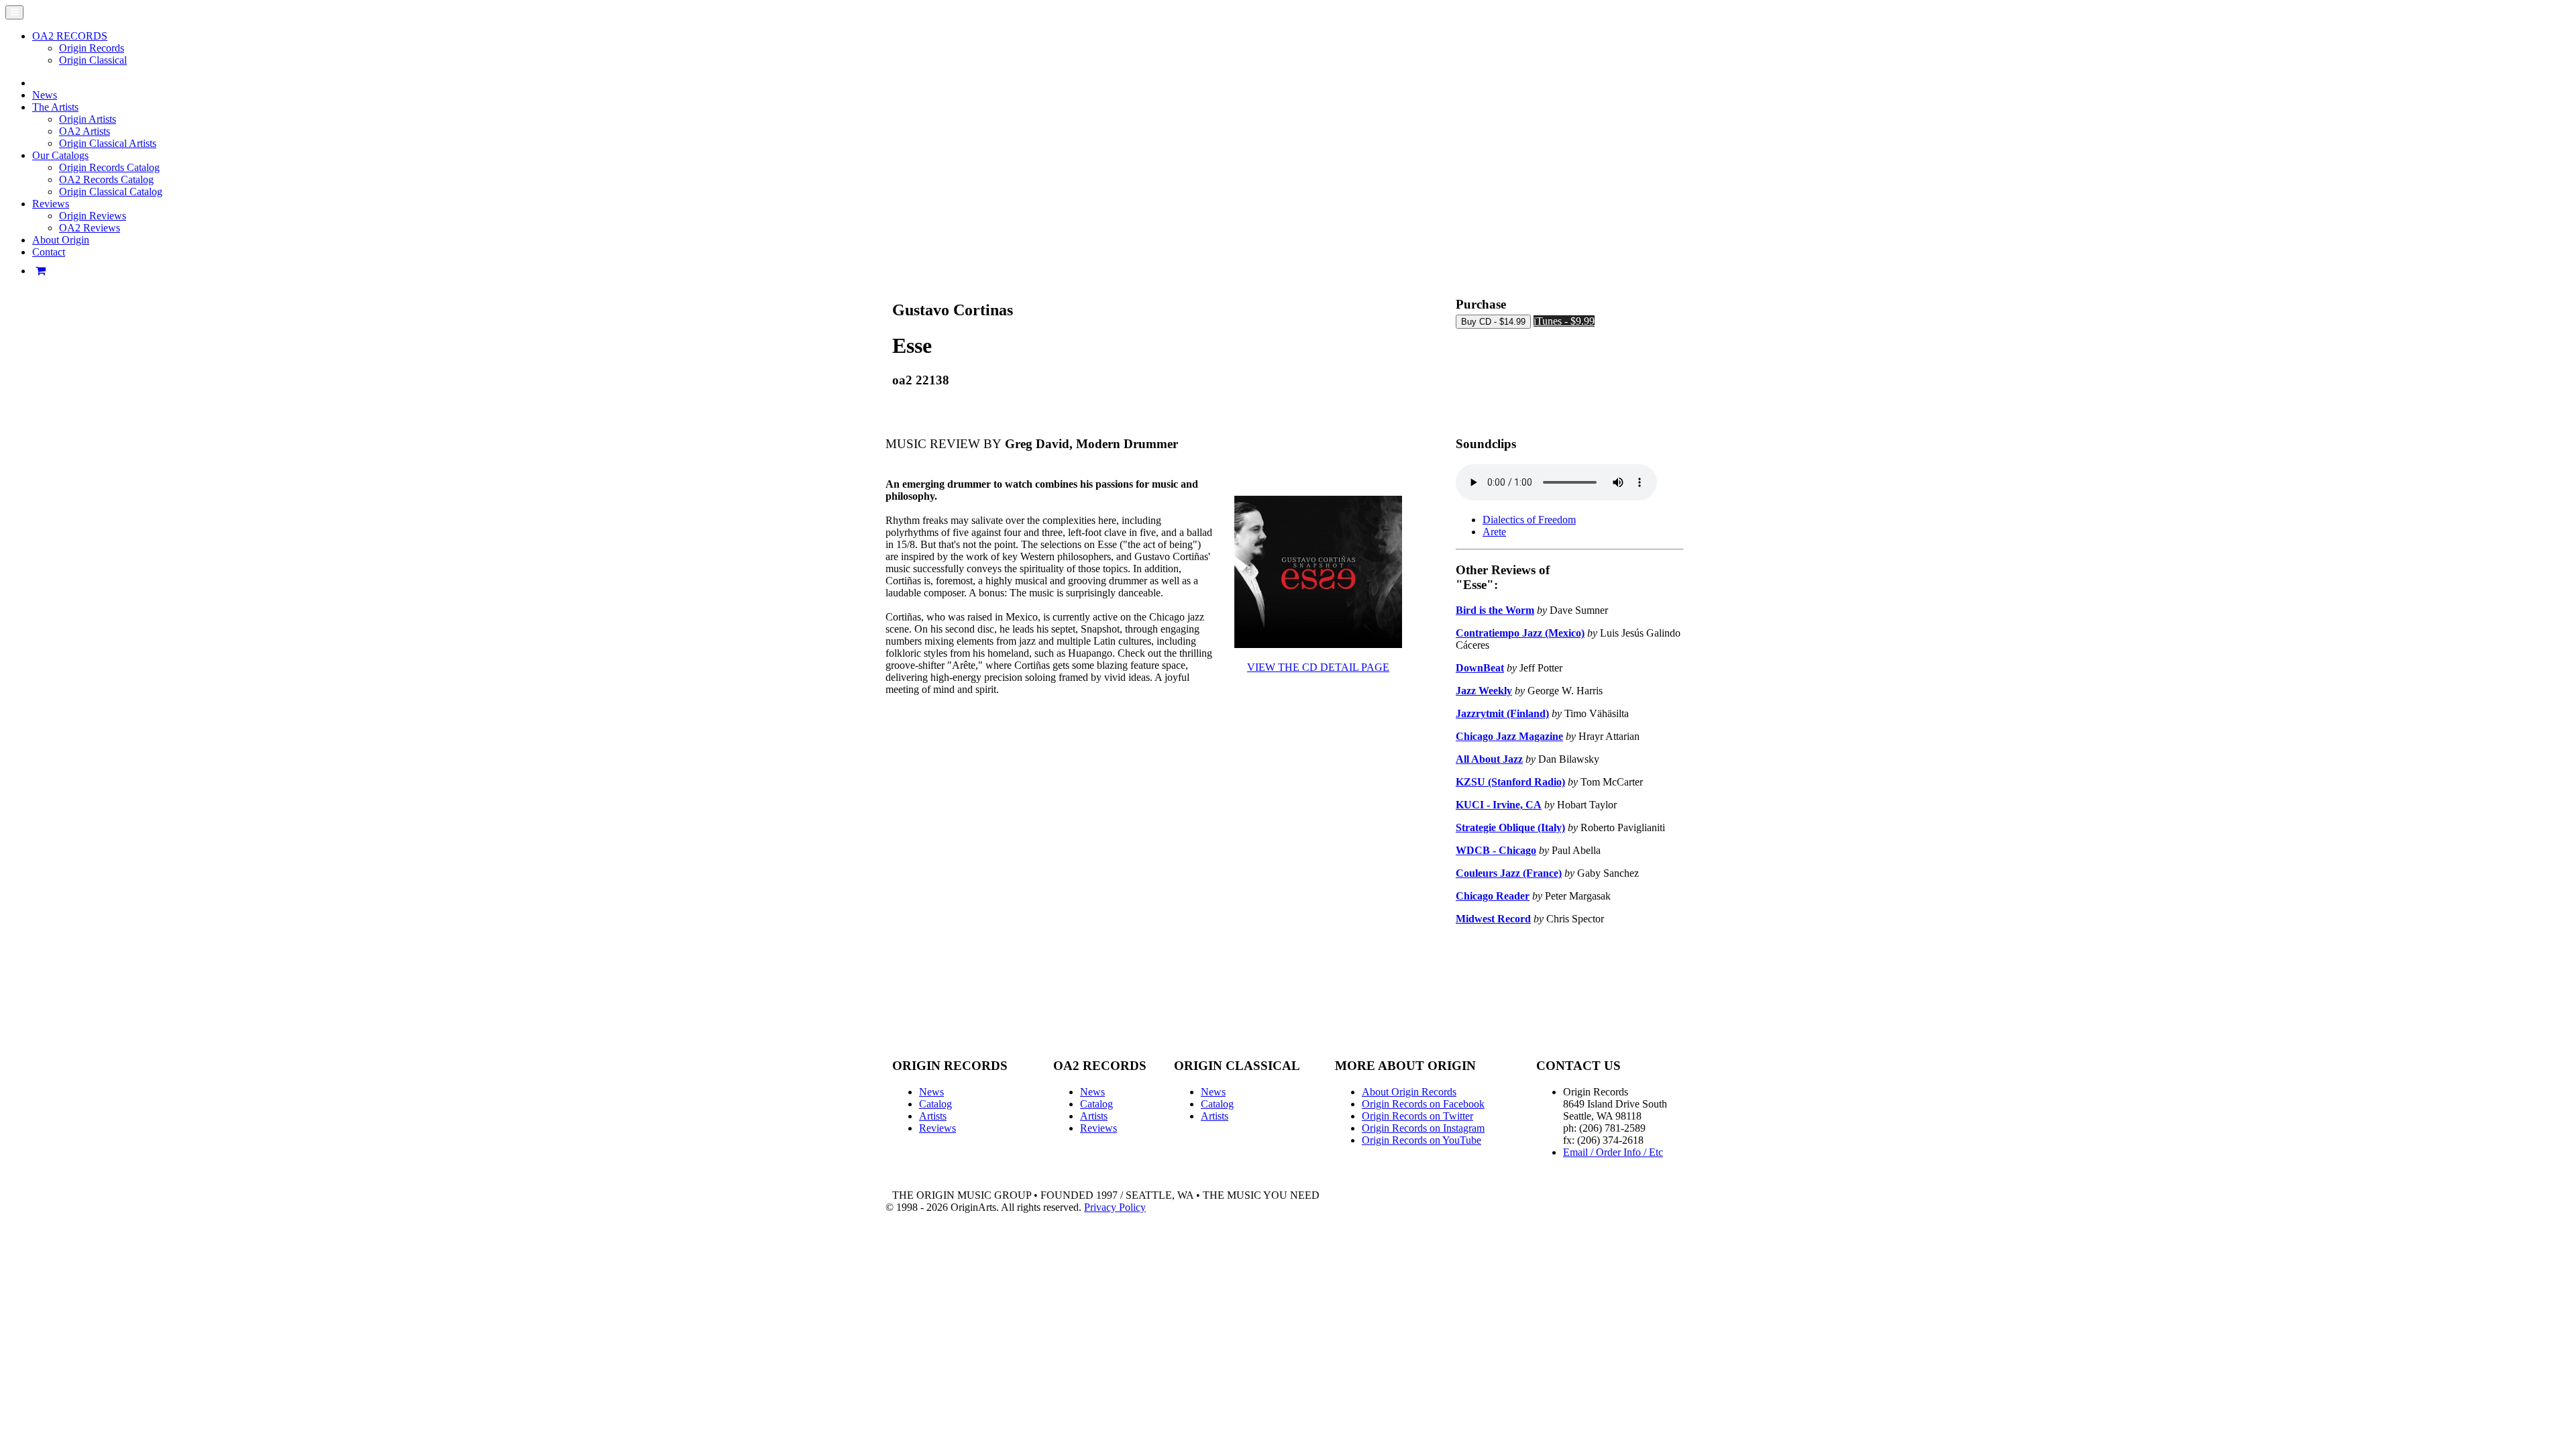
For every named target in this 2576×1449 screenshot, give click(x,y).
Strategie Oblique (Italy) (1510, 827)
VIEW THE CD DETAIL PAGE (1318, 667)
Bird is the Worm (1495, 610)
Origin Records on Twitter (1417, 1116)
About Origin (61, 240)
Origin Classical (93, 60)
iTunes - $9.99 (1564, 321)
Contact (49, 252)
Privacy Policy (1115, 1207)
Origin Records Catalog (109, 167)
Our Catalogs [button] (60, 155)
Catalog (935, 1104)
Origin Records (92, 48)
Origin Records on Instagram (1423, 1128)
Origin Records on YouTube (1421, 1140)
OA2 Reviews (90, 228)
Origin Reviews (93, 216)
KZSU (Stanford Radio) (1510, 782)
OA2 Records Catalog (106, 179)
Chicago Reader (1493, 896)
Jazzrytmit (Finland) (1502, 713)
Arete (1494, 532)
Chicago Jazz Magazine (1509, 736)
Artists (933, 1116)
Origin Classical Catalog (111, 192)
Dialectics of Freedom (1529, 520)
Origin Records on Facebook (1423, 1104)
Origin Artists (88, 119)
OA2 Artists (85, 131)
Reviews (937, 1128)
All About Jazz (1489, 759)
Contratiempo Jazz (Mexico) (1520, 633)
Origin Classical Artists (108, 143)
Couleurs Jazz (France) (1509, 873)
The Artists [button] (55, 107)
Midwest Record (1493, 919)
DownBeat (1480, 668)
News (45, 95)
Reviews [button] (51, 204)
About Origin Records (1409, 1092)
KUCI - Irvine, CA (1499, 805)
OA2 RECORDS (70, 36)
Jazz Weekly (1484, 691)
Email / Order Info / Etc (1613, 1152)
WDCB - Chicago (1496, 850)
